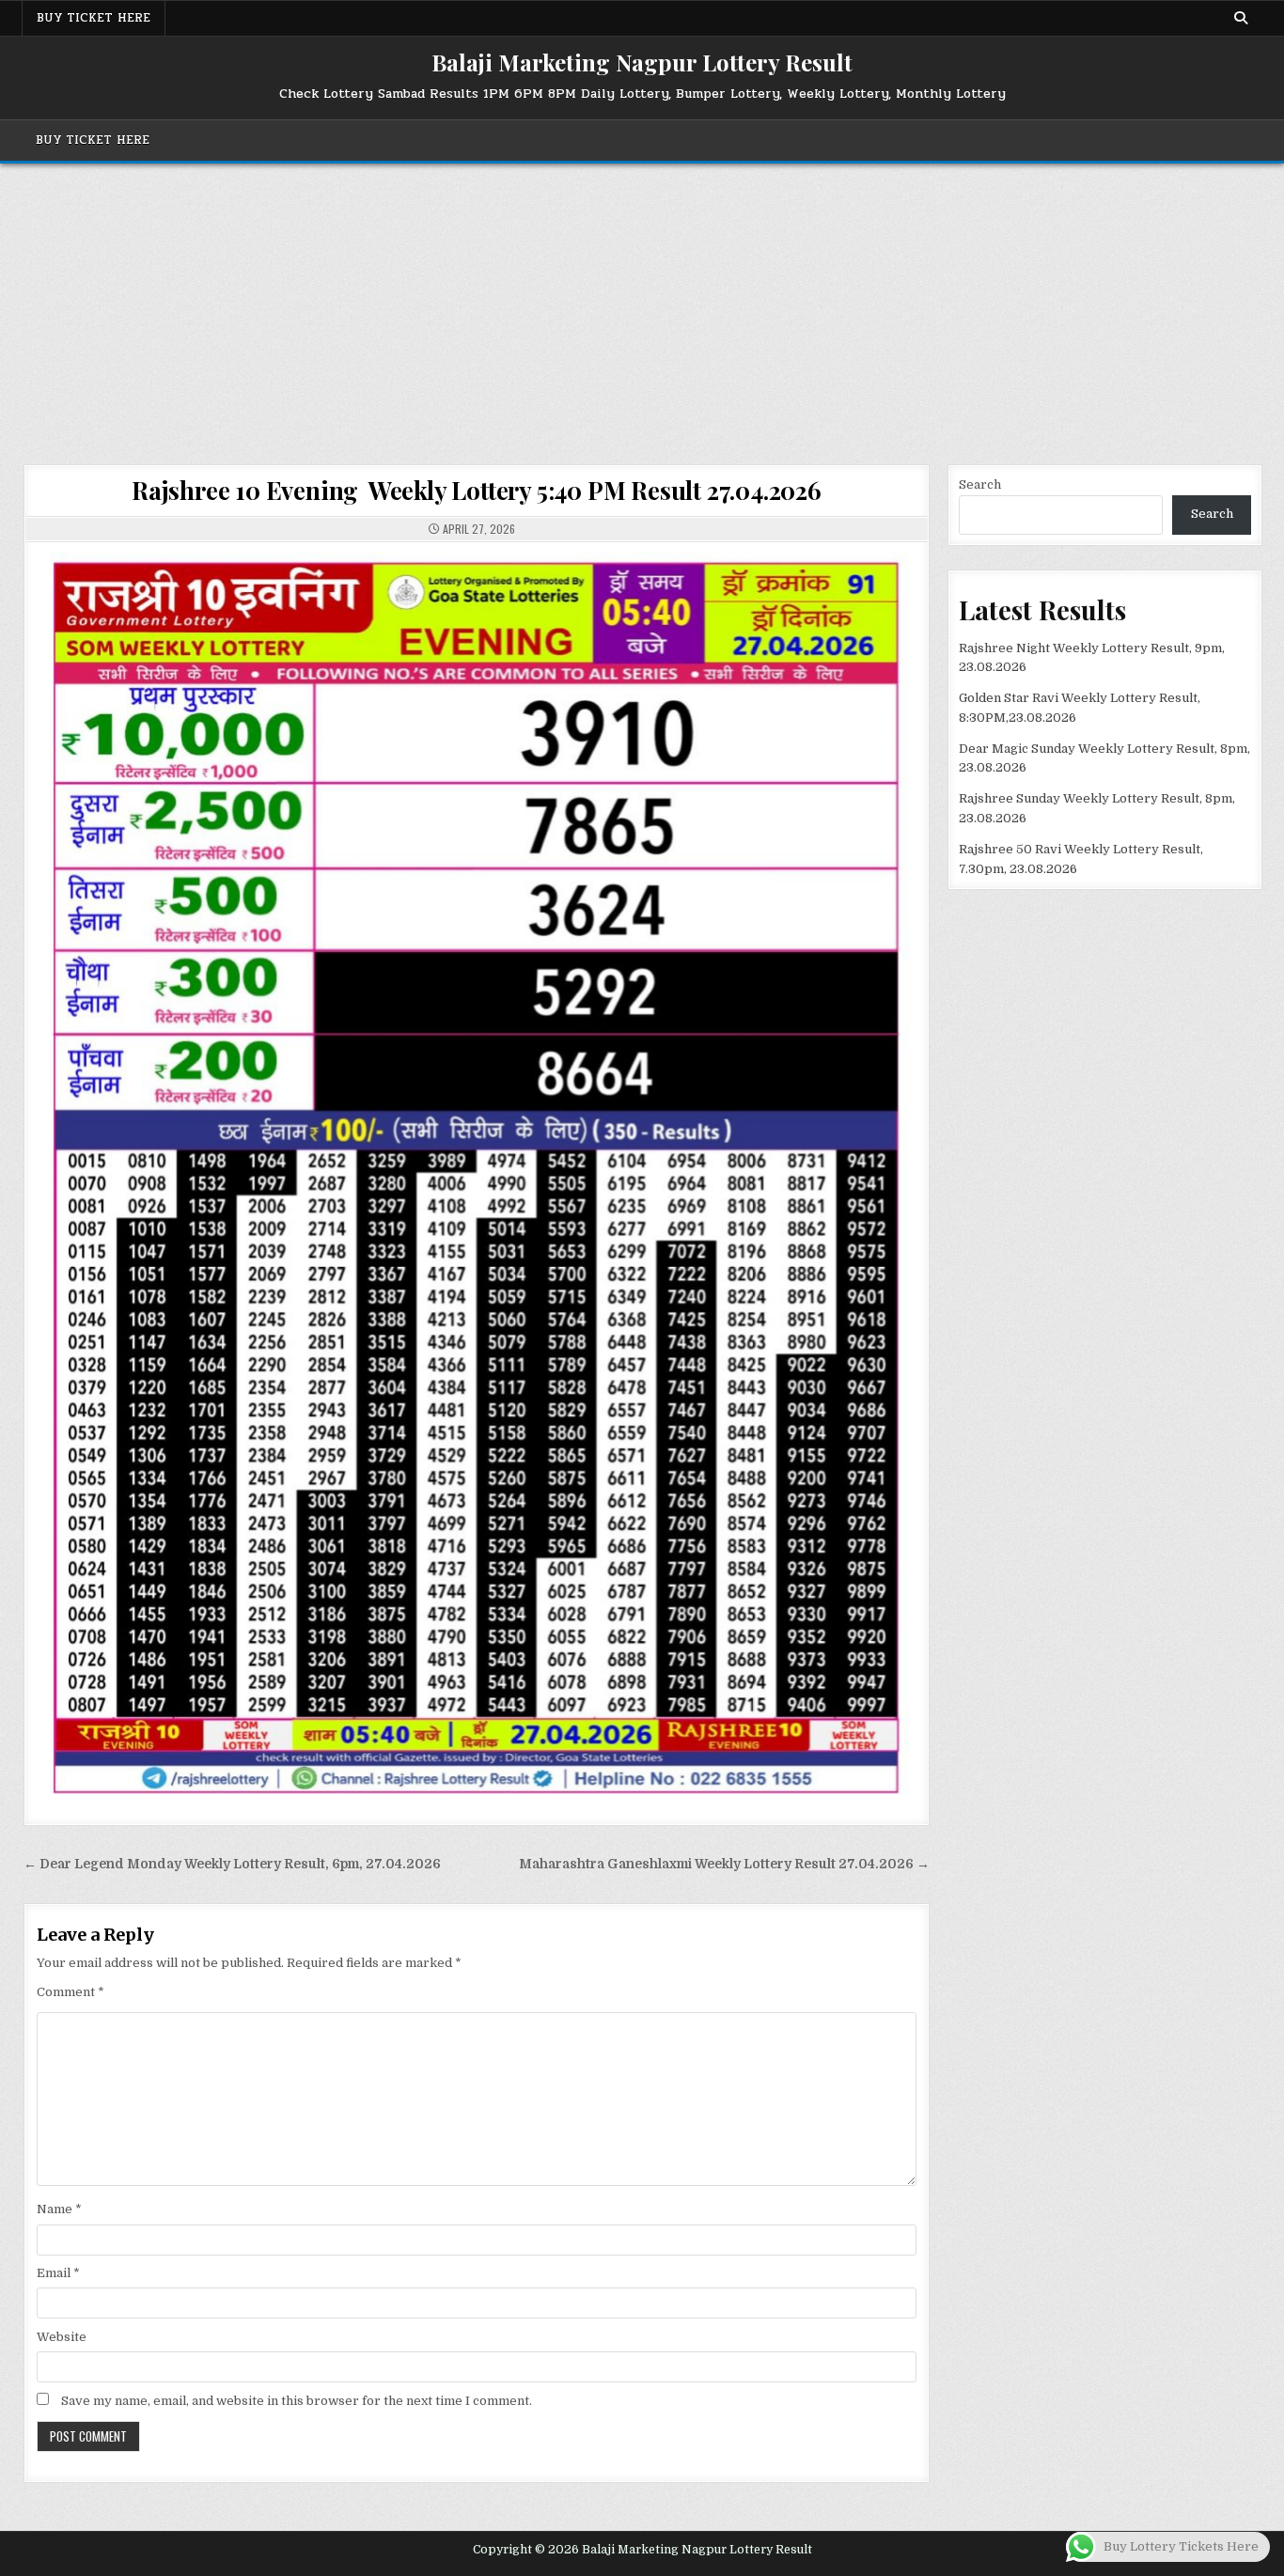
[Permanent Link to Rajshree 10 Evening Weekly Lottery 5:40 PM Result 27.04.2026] (477, 1173)
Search (980, 484)
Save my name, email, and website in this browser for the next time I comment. (297, 2401)
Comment (70, 1992)
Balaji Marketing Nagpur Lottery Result (642, 62)
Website (62, 2337)
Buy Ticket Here (94, 18)
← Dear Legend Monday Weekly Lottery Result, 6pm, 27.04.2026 (232, 1864)
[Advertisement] (642, 304)
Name (59, 2209)
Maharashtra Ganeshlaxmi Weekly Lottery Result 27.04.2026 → (724, 1864)
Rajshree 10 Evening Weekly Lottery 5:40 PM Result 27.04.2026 (477, 490)
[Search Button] (1241, 18)
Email (58, 2273)
